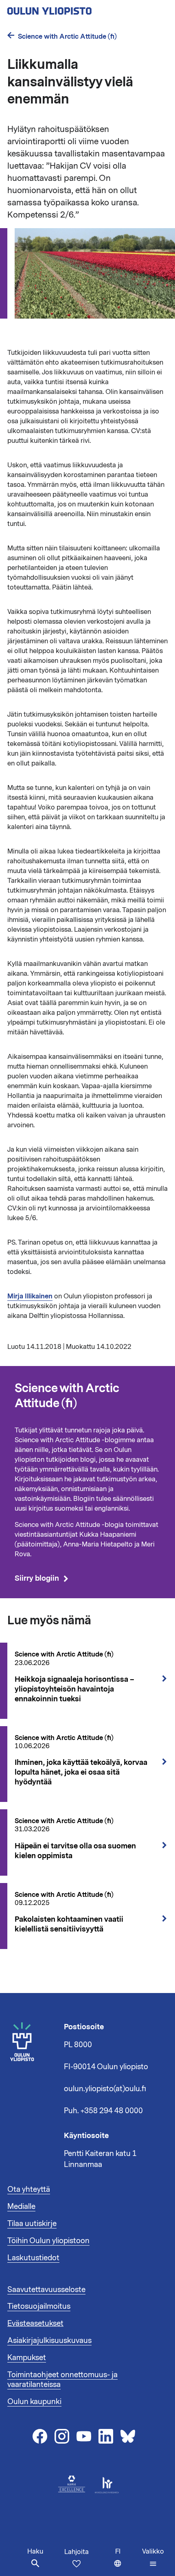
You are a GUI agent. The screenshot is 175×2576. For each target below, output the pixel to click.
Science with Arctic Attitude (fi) (67, 36)
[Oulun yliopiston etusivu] (76, 9)
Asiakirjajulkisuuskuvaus (49, 2341)
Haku (35, 2552)
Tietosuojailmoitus (39, 2306)
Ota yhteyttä (29, 2189)
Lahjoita (77, 2552)
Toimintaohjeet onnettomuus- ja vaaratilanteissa (62, 2380)
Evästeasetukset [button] (35, 2323)
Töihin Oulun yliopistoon (48, 2241)
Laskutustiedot (33, 2258)
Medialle (21, 2206)
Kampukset (27, 2358)
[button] (153, 2558)
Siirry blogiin (37, 1579)
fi (127, 2562)
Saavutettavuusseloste (46, 2290)
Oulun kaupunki (34, 2402)
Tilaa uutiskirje (32, 2224)
